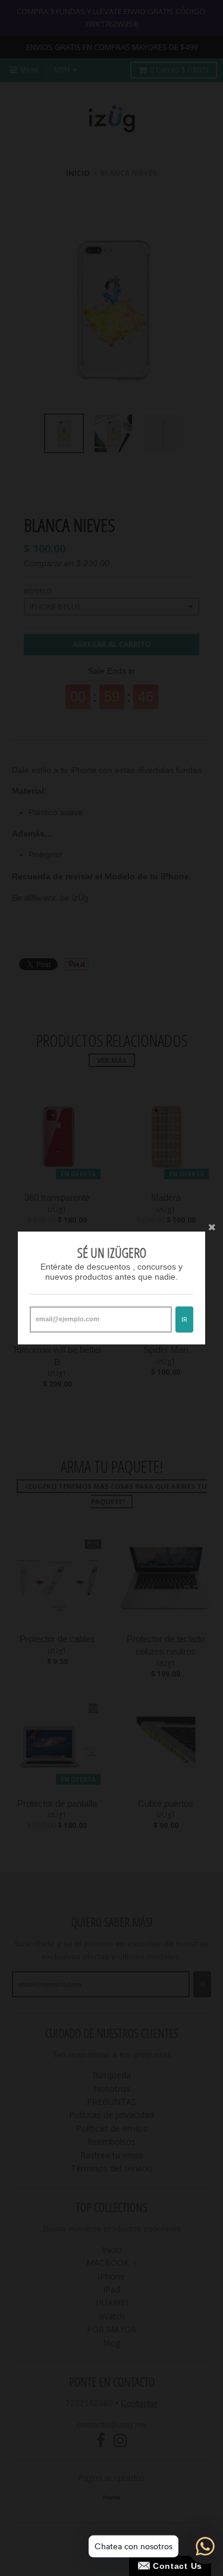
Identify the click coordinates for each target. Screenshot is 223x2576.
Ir (184, 1319)
